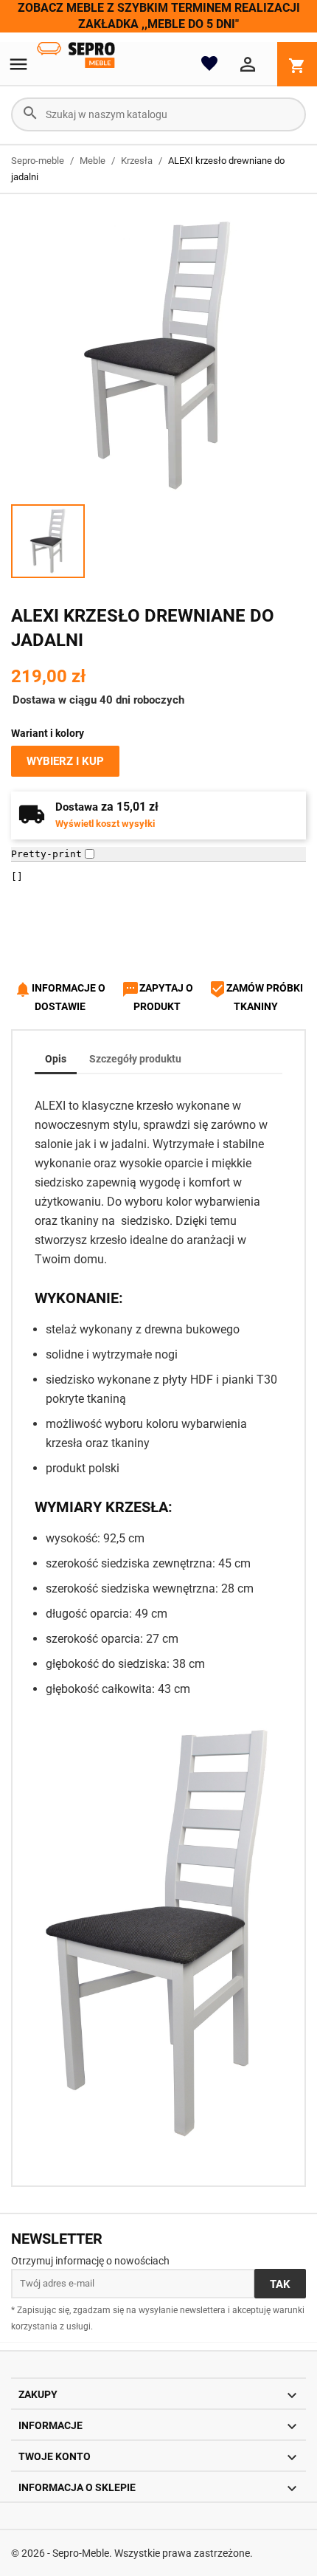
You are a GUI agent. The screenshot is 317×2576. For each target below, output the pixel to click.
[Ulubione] (209, 63)
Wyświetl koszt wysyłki (105, 824)
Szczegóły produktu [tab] (135, 1059)
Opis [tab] (56, 1059)
